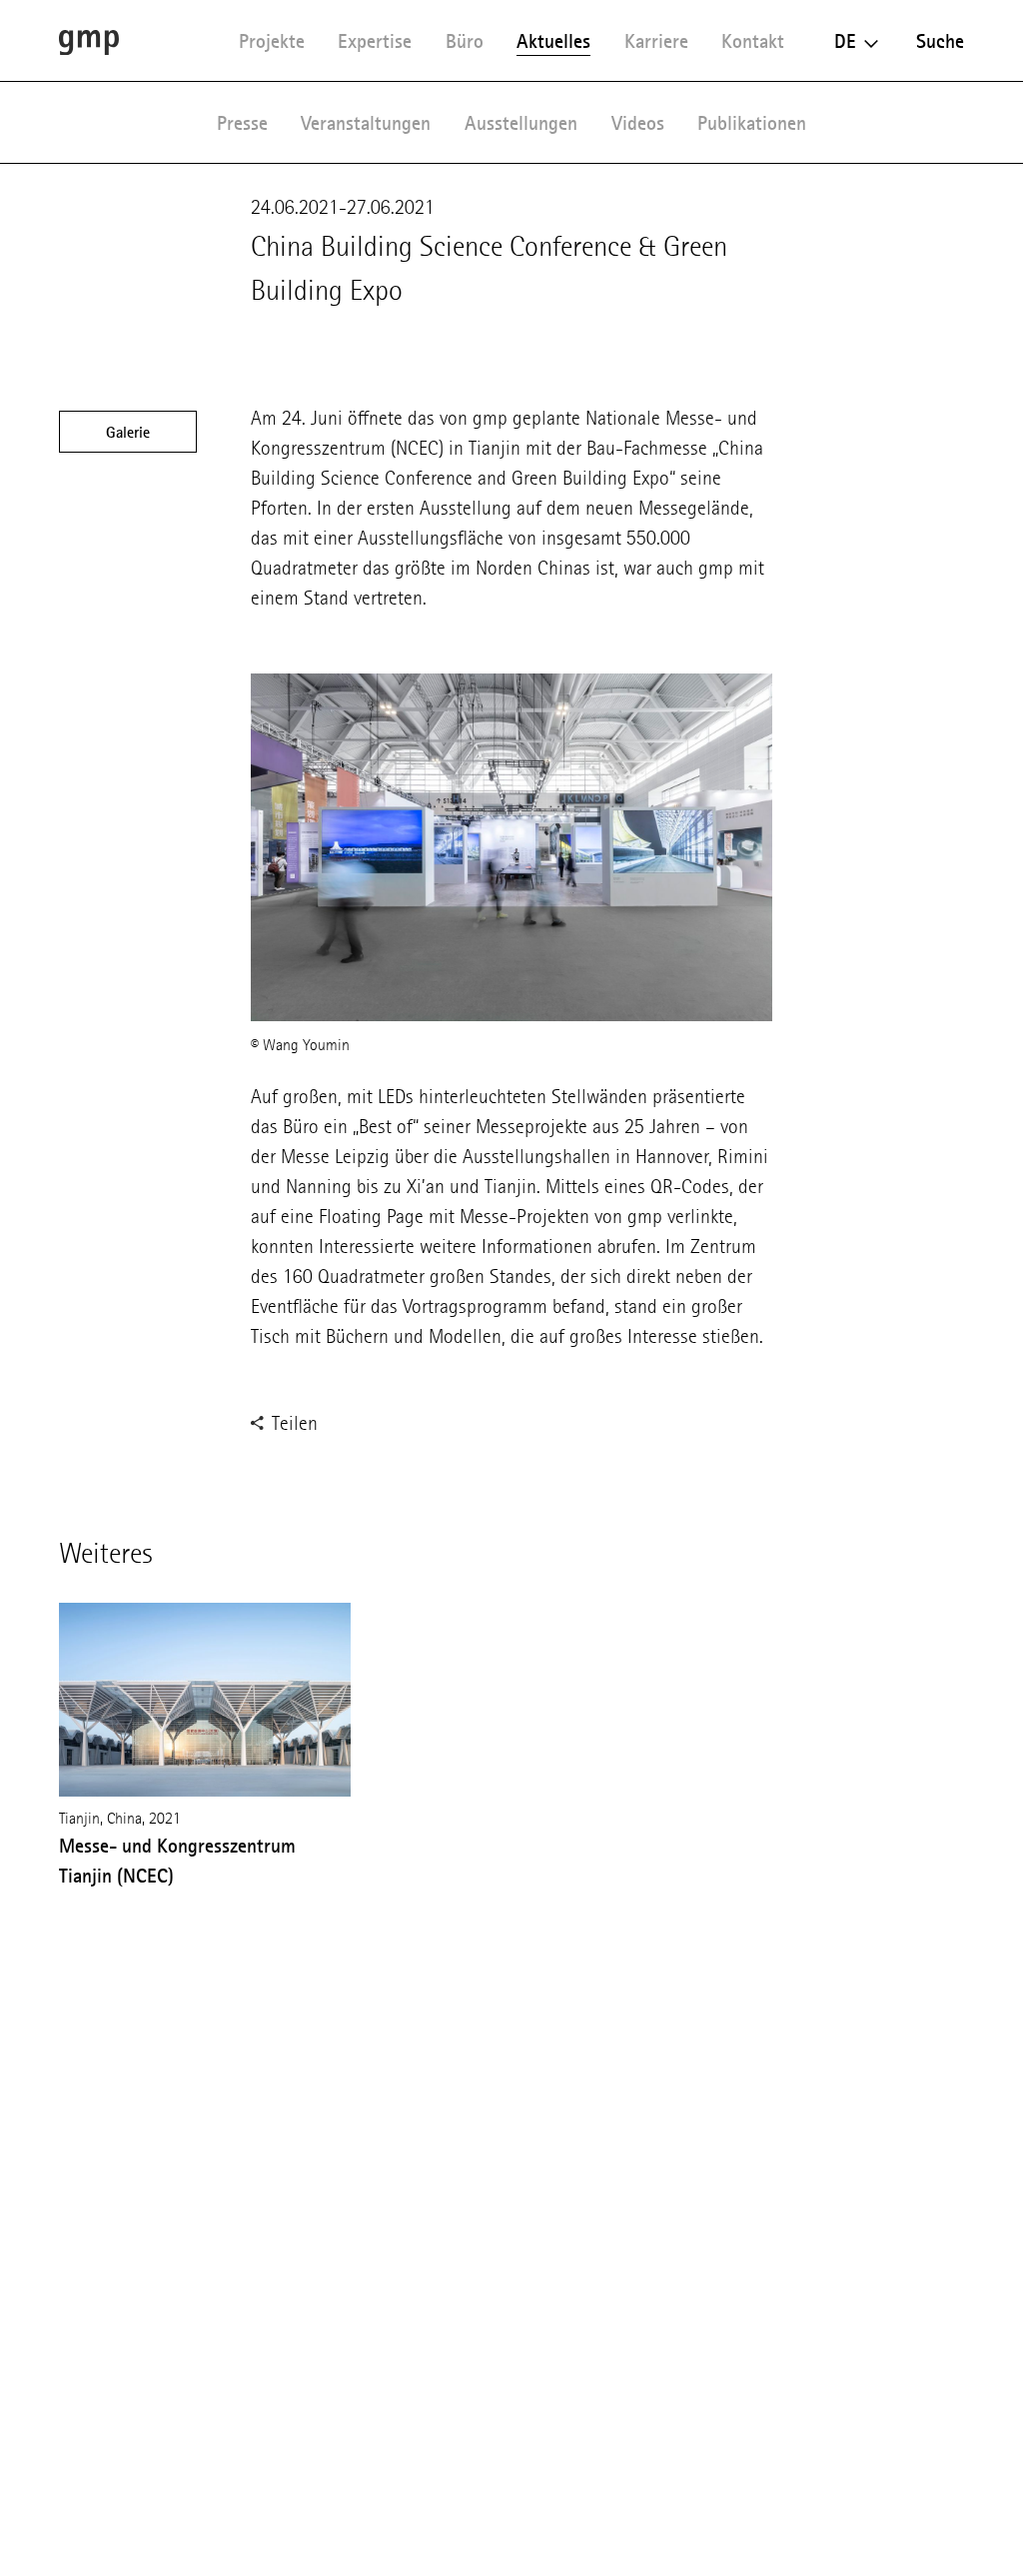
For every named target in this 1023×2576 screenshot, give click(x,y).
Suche (940, 41)
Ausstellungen (521, 123)
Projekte (272, 41)
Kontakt (753, 41)
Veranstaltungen (366, 123)
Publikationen (752, 123)
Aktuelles (553, 41)
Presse (242, 123)
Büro (465, 41)
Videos (638, 123)
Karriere (656, 41)
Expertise (375, 41)
